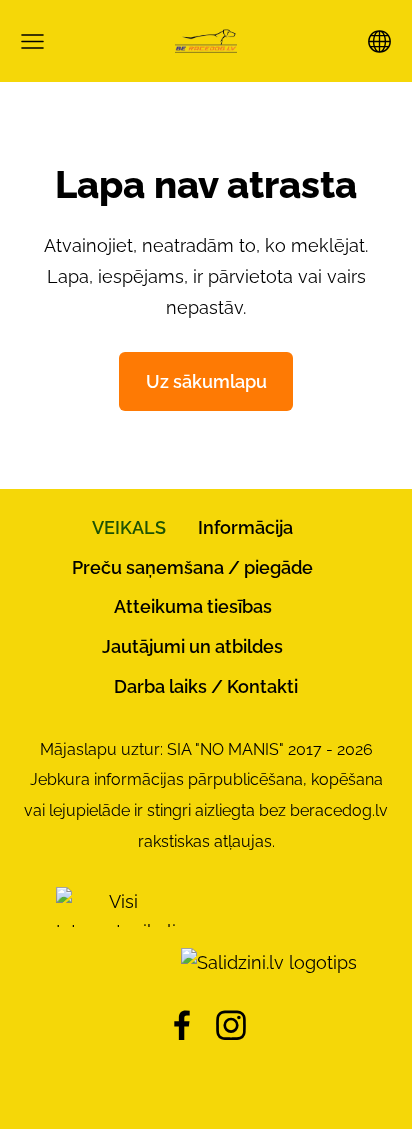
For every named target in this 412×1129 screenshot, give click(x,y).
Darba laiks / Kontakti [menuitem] (206, 686)
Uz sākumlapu (206, 381)
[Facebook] (182, 1025)
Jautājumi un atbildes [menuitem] (192, 646)
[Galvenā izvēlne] (32, 41)
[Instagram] (231, 1025)
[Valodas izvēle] (379, 41)
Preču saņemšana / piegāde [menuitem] (192, 567)
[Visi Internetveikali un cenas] (116, 962)
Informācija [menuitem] (245, 527)
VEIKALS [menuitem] (129, 527)
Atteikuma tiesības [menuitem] (193, 606)
